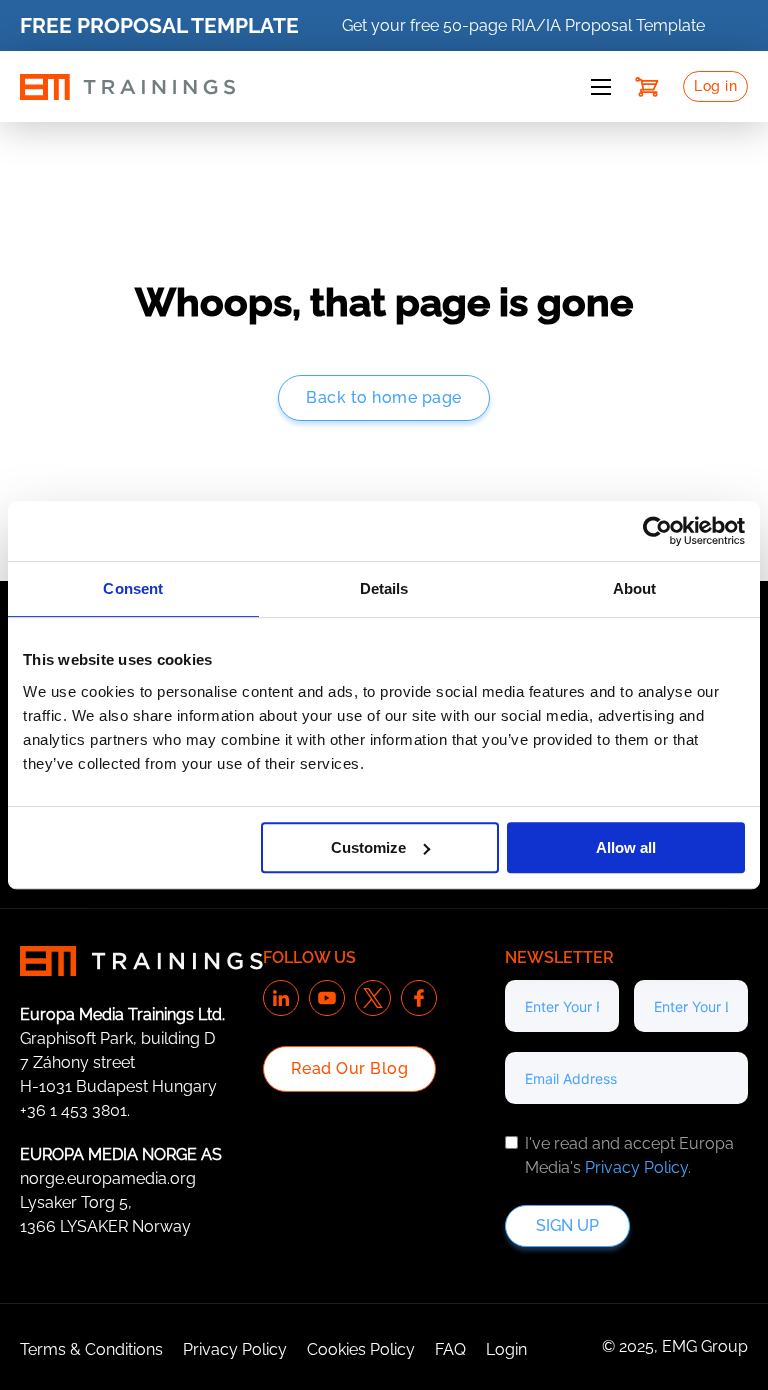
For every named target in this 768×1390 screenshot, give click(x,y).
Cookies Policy (361, 1349)
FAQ (450, 1349)
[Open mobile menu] (601, 87)
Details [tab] (384, 588)
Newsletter (559, 957)
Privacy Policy (636, 1167)
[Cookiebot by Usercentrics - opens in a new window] (657, 531)
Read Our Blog (350, 1068)
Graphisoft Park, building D (117, 1038)
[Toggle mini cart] (647, 87)
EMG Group (705, 1346)
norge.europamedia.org (108, 1178)
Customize (368, 847)
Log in (715, 86)
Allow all (626, 847)
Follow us (309, 957)
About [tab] (635, 588)
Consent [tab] (133, 588)
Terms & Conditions (91, 1349)
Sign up (567, 1225)
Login (506, 1349)
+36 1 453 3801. (75, 1110)
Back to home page (384, 397)
